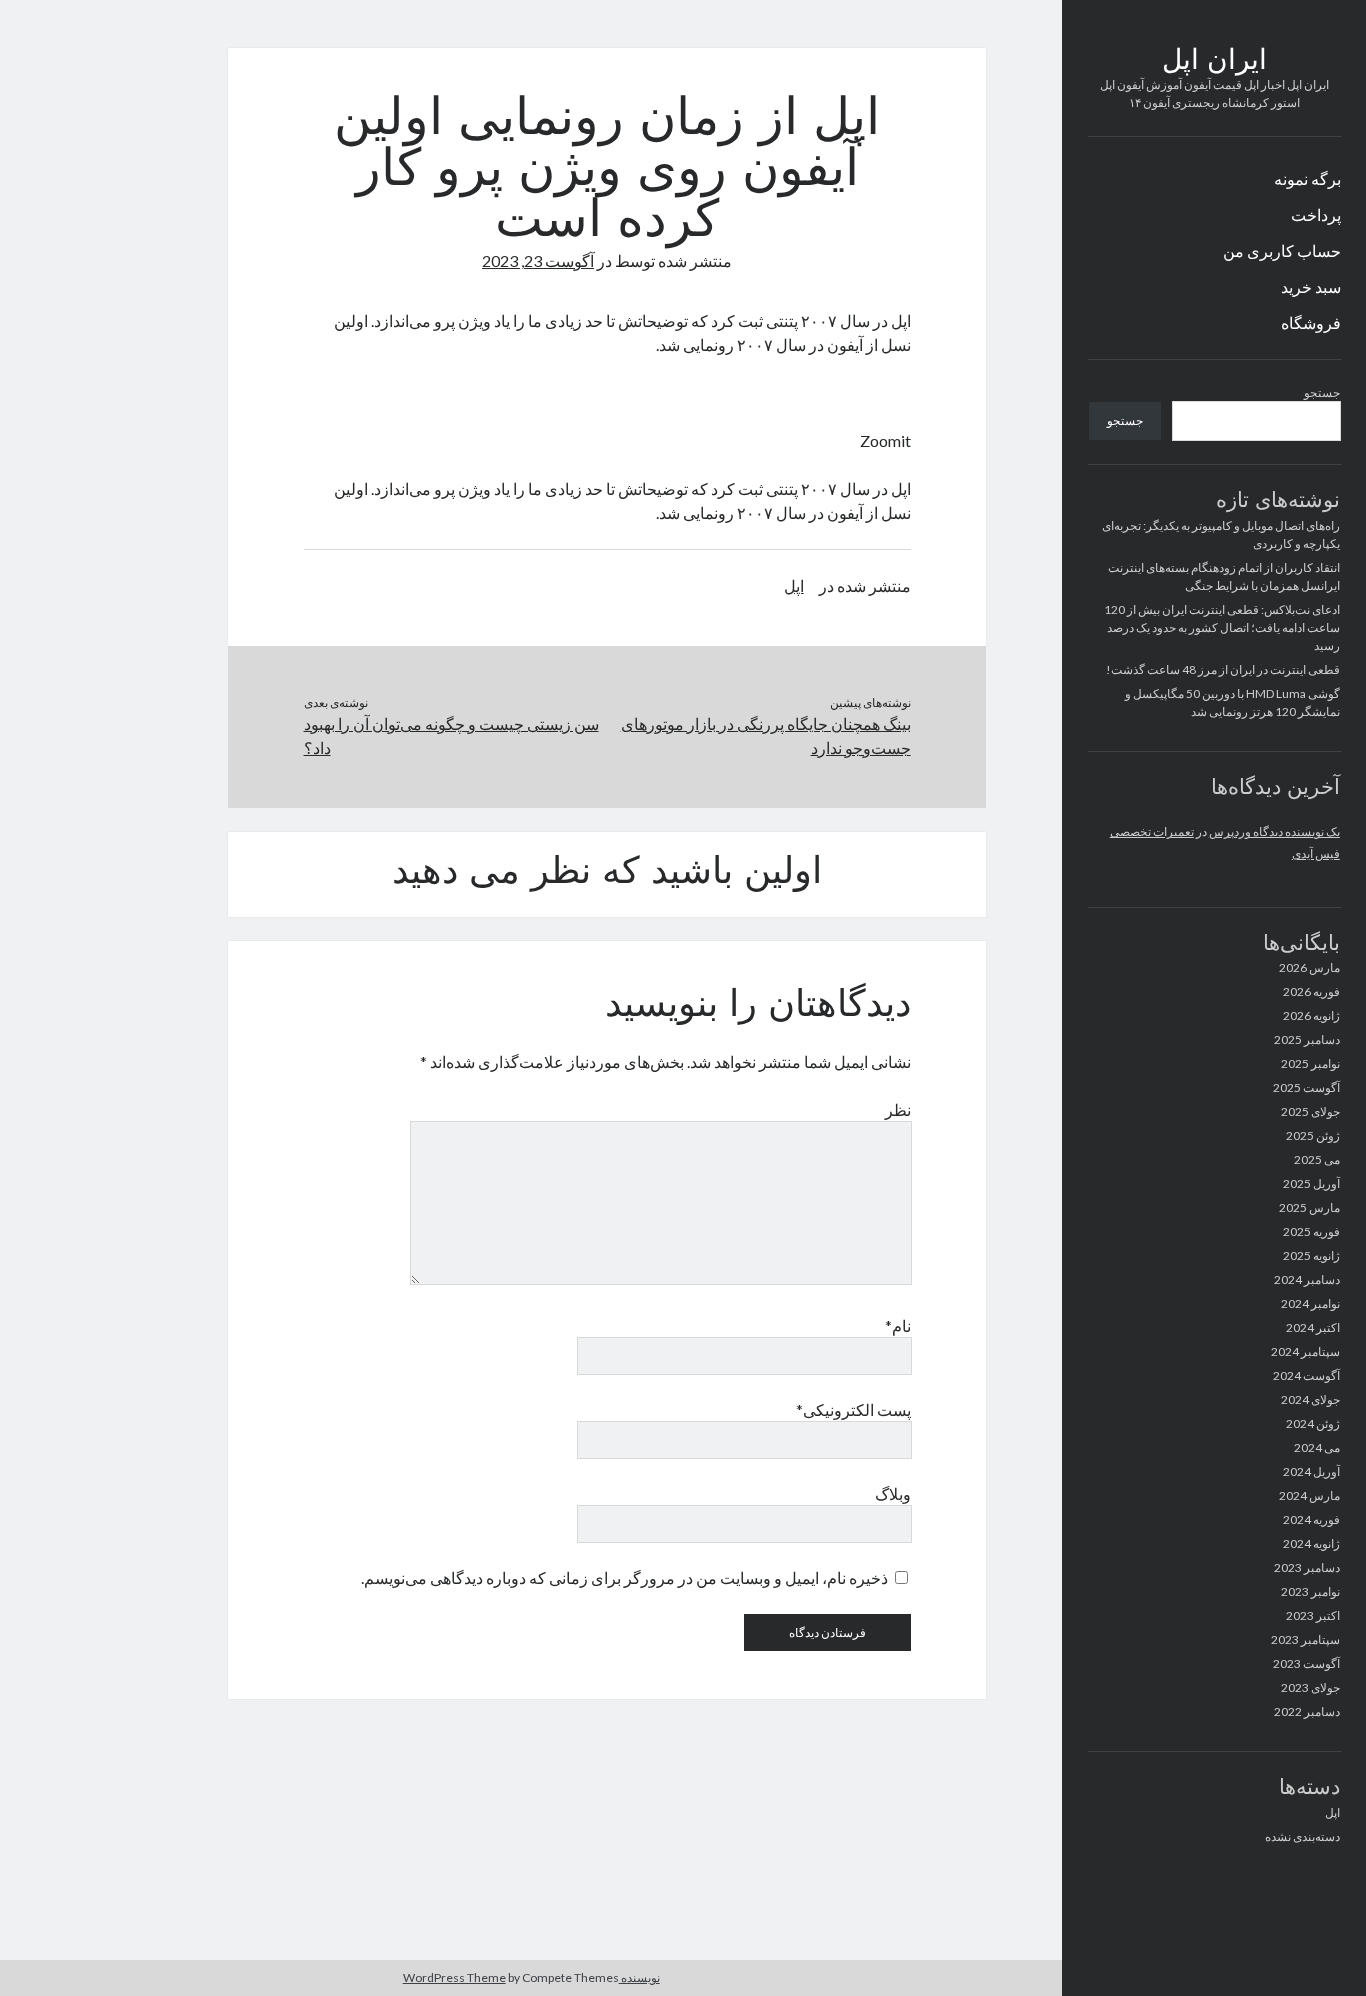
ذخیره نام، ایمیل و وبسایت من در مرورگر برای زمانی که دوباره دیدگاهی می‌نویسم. (624, 1577)
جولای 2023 (1310, 1687)
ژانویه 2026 (1311, 1015)
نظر (898, 1109)
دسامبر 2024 (1307, 1279)
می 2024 (1317, 1447)
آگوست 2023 (1306, 1663)
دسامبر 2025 (1307, 1039)
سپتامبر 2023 (1305, 1639)
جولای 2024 (1310, 1399)
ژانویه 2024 (1311, 1543)
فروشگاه (1311, 322)
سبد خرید (1311, 286)
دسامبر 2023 (1307, 1567)
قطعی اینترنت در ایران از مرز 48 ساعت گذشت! (1223, 669)
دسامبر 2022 (1307, 1711)
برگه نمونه (1307, 178)
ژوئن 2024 (1313, 1423)
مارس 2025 (1309, 1207)
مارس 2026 (1309, 967)
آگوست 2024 (1306, 1375)
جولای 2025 (1310, 1111)
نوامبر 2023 (1310, 1591)
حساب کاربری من (1282, 250)
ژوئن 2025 (1313, 1135)
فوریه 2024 (1311, 1519)
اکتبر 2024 (1313, 1327)
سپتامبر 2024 (1305, 1351)
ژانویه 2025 (1311, 1255)
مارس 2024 (1309, 1495)
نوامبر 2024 (1310, 1303)
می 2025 (1317, 1159)
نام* (898, 1325)
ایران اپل (1214, 62)
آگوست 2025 (1306, 1087)
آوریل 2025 (1311, 1183)
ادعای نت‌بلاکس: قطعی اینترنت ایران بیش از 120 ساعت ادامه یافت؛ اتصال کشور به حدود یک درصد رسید (1222, 627)
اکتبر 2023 (1313, 1615)
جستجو (1322, 392)
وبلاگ (893, 1493)
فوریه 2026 (1311, 991)
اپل (1332, 1812)
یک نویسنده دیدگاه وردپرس (1274, 831)
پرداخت (1316, 214)
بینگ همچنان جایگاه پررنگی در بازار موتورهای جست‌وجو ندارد (766, 735)
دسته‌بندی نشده (1302, 1836)
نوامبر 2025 (1310, 1063)
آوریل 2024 (1311, 1471)
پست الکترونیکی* (853, 1409)
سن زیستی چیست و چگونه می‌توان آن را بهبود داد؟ (451, 735)
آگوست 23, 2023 (538, 260)
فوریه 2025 (1311, 1231)
